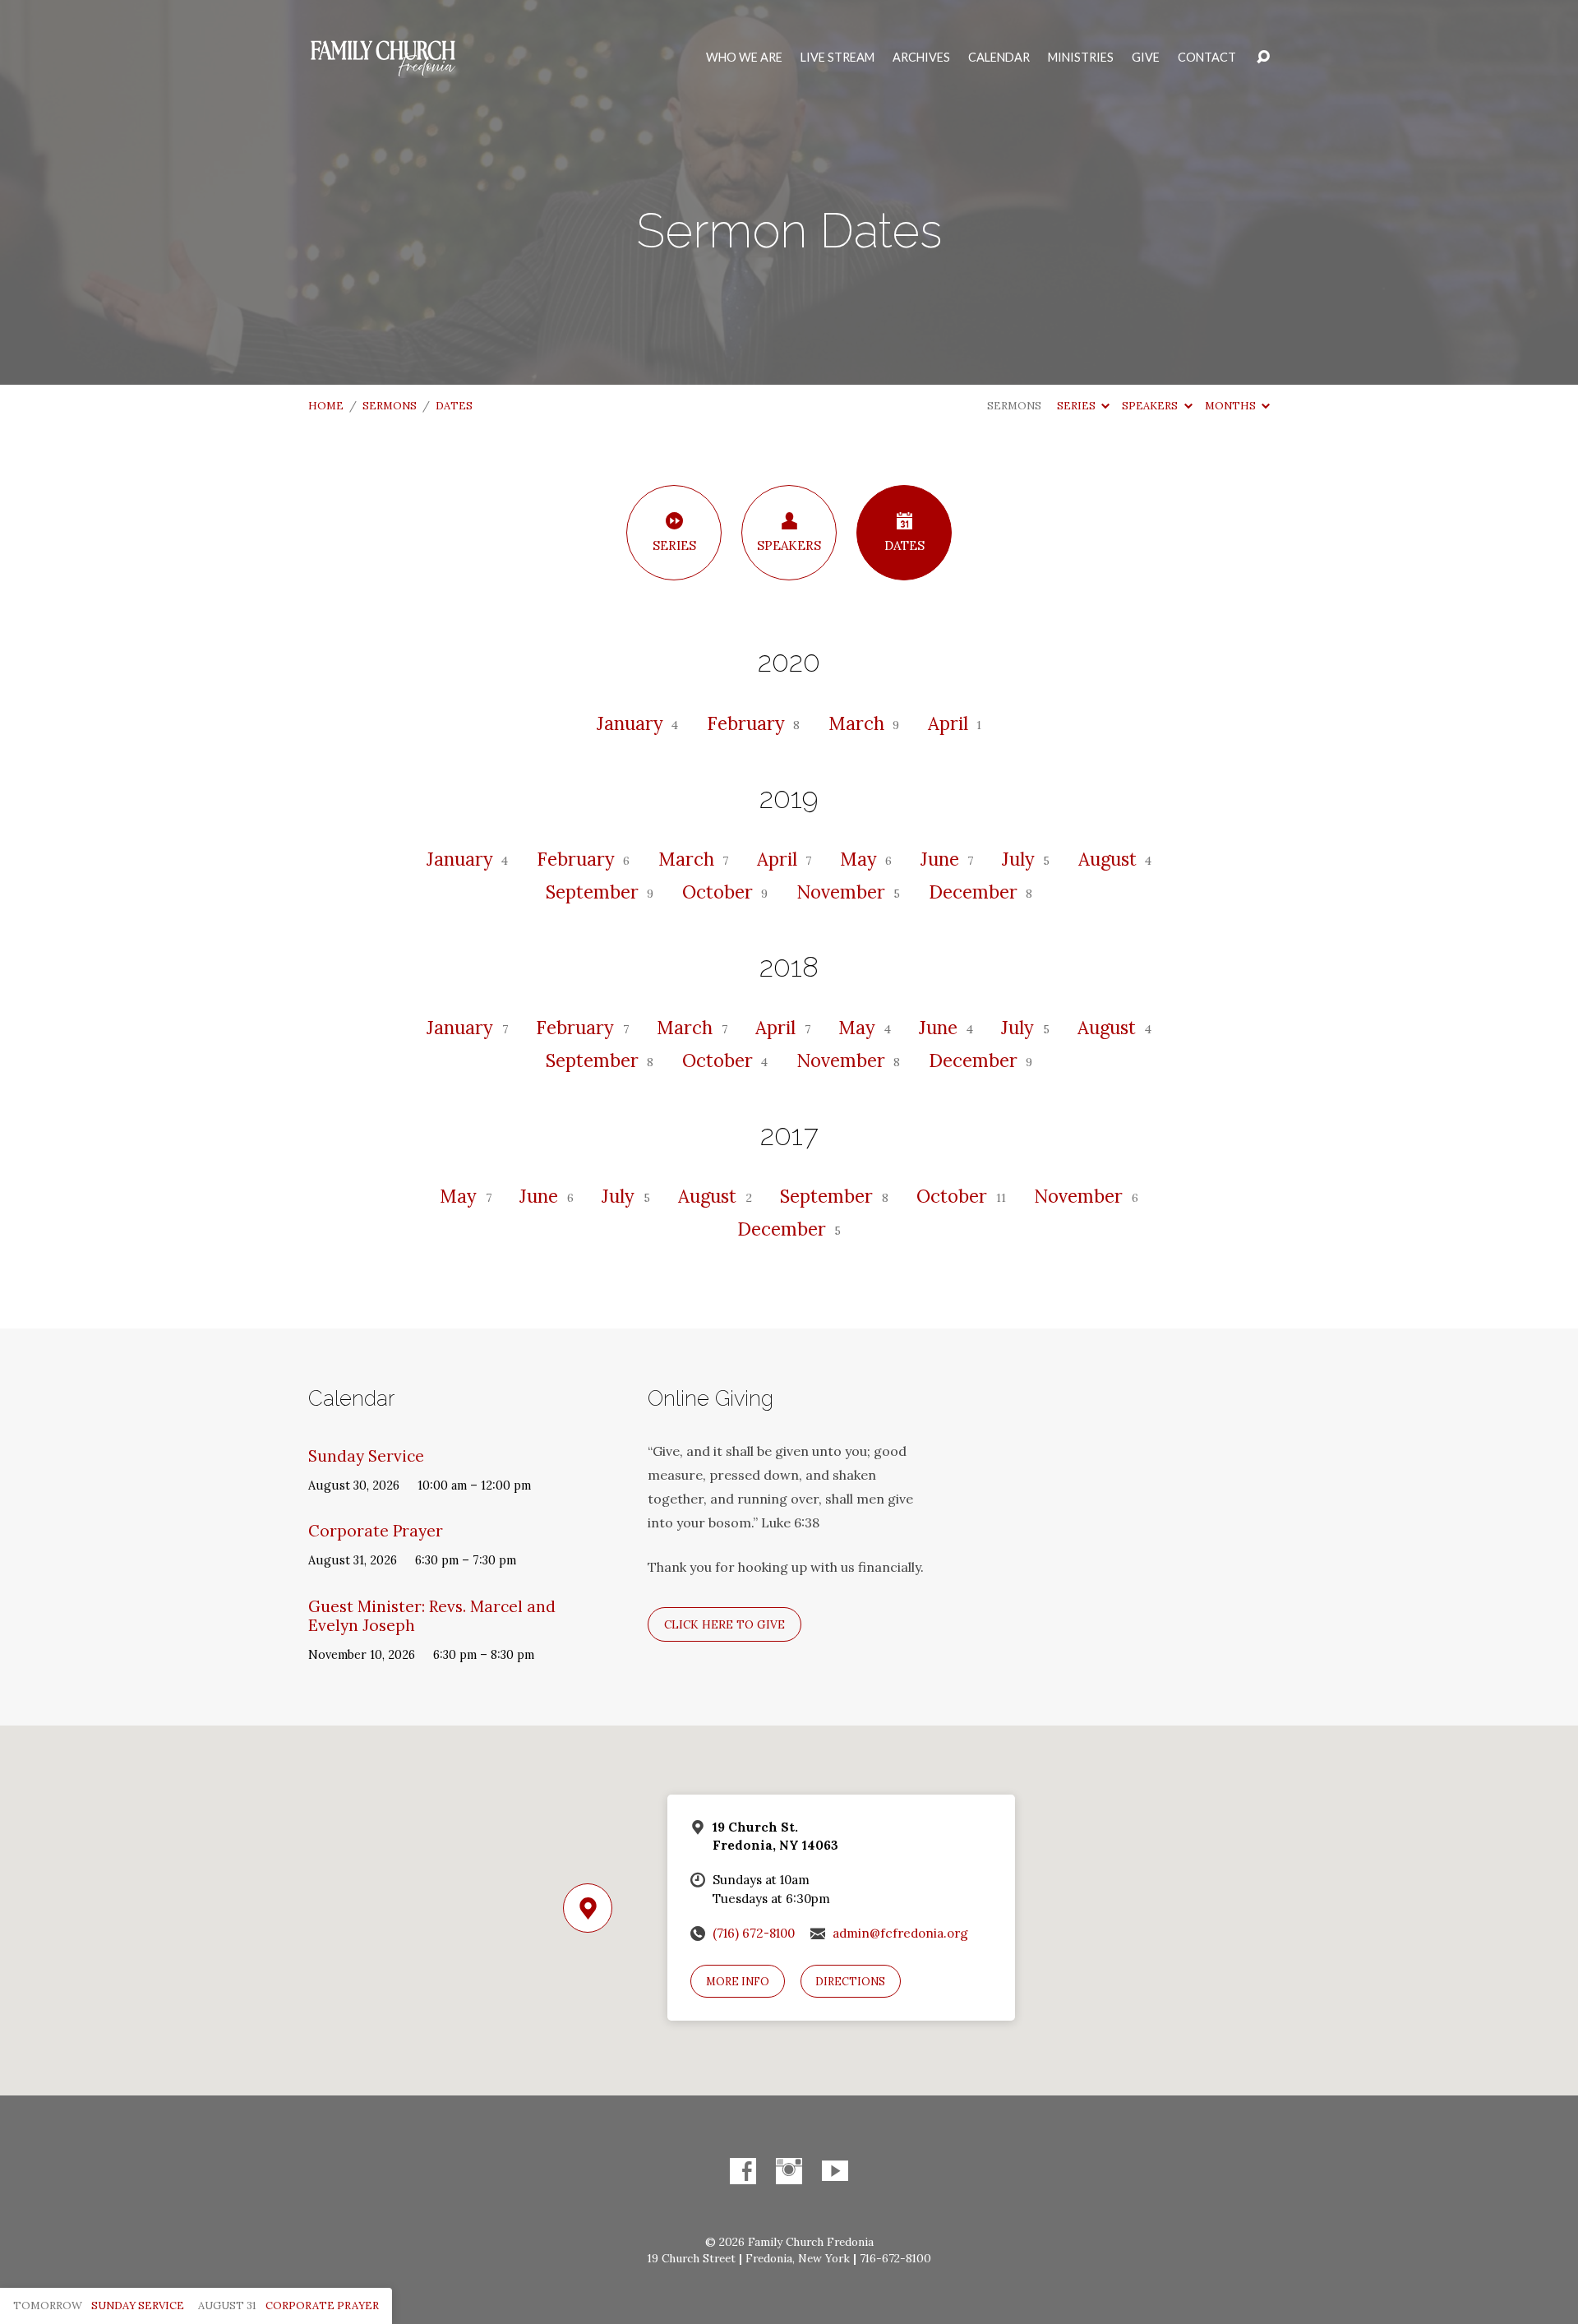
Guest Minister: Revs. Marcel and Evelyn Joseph (432, 1616)
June (942, 859)
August (1110, 859)
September (595, 892)
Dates (454, 406)
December (976, 892)
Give (1146, 58)
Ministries (1081, 58)
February (748, 723)
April (950, 723)
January (632, 723)
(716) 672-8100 (754, 1933)
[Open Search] (1263, 58)
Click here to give (724, 1624)
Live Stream (837, 58)
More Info (738, 1982)
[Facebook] (743, 2171)
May (861, 859)
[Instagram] (789, 2171)
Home (326, 406)
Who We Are (744, 58)
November (843, 892)
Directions (850, 1982)
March (859, 723)
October (720, 892)
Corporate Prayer (376, 1531)
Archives (921, 58)
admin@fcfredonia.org (900, 1933)
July (1021, 859)
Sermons (390, 406)
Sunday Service (366, 1456)
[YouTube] (835, 2171)
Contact (1207, 58)
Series (1077, 406)
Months (1232, 406)
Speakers (1151, 406)
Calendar (999, 58)
